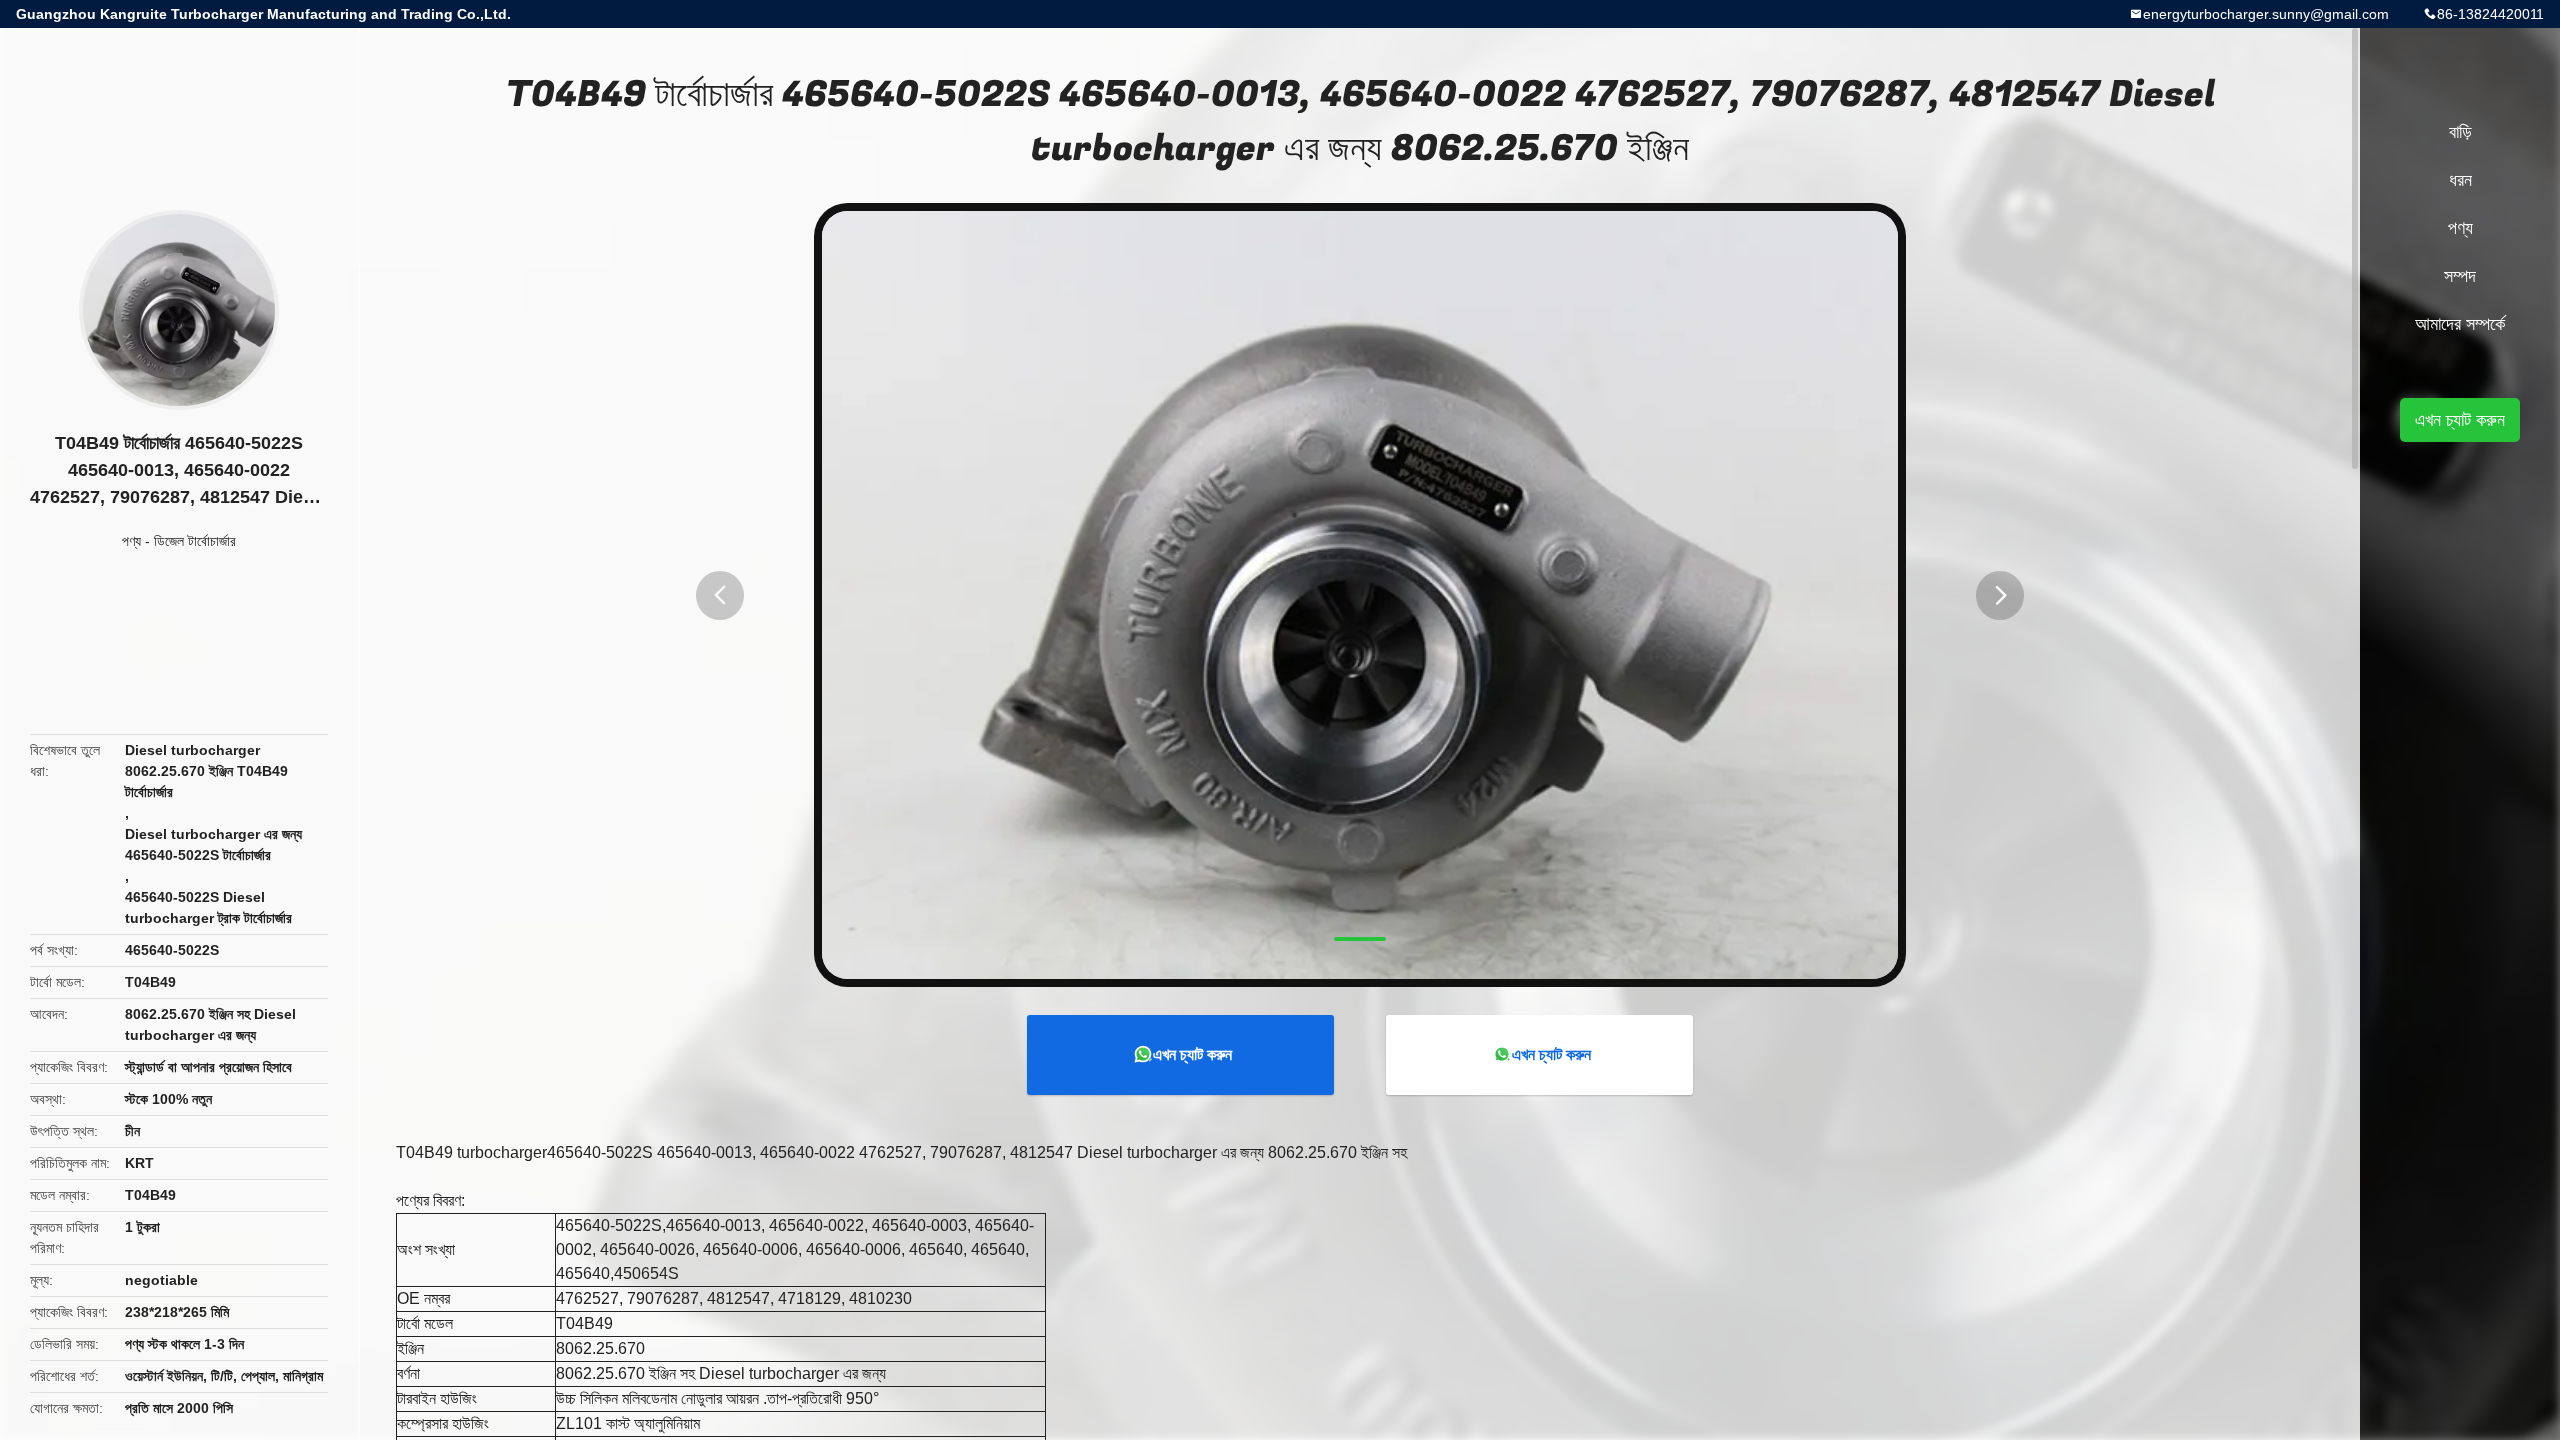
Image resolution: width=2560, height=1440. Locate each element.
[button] (720, 595)
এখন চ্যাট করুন (1192, 1054)
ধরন (2460, 180)
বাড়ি (2460, 132)
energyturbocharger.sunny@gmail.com (2266, 14)
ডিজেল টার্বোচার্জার (195, 541)
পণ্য (131, 541)
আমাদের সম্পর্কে (2460, 324)
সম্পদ (2460, 276)
